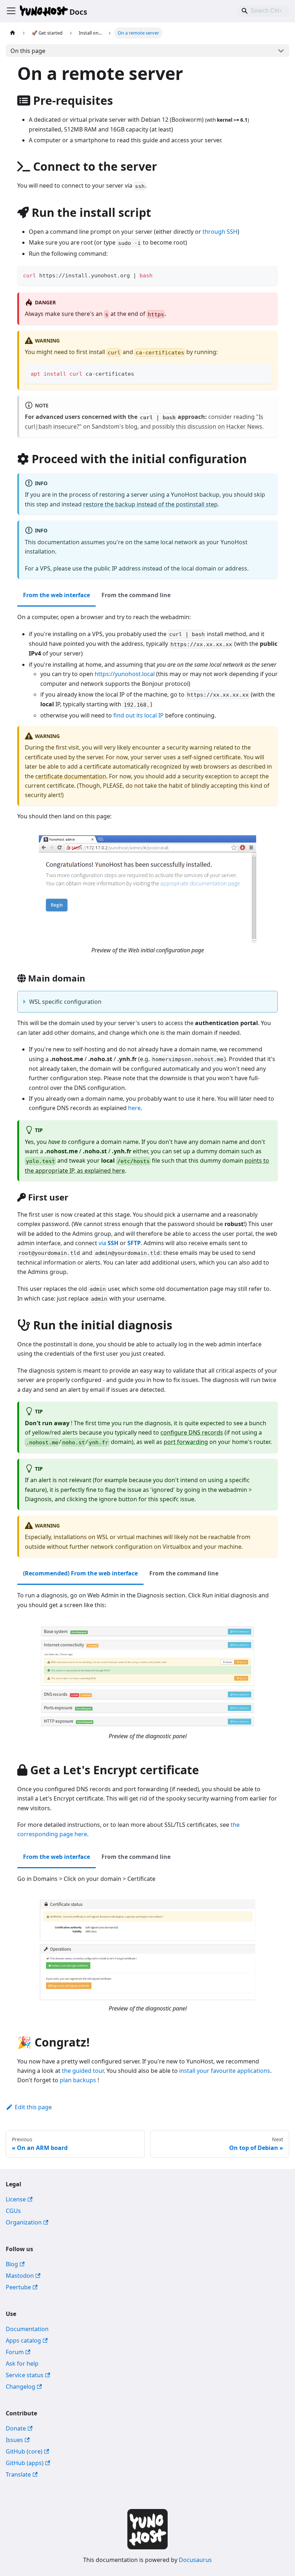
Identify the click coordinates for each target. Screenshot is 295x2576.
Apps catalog (23, 2340)
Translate (18, 2474)
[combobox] (263, 11)
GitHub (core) (24, 2451)
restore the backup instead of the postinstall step (150, 504)
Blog (12, 2264)
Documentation (27, 2329)
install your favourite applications (225, 2071)
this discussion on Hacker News (219, 426)
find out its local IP (139, 715)
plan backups (78, 2080)
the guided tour (83, 2071)
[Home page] (13, 33)
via (108, 1243)
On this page (28, 51)
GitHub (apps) (25, 2463)
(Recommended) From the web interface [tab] (80, 1573)
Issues (14, 2440)
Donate (16, 2428)
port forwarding (186, 1442)
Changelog (21, 2387)
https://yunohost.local (125, 674)
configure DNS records (192, 1432)
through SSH (220, 232)
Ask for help (22, 2363)
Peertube (18, 2287)
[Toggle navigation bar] (11, 11)
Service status (25, 2375)
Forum (15, 2352)
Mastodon (20, 2276)
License (16, 2199)
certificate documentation (71, 776)
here (134, 1108)
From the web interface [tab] (56, 595)
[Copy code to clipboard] (269, 275)
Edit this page (33, 2107)
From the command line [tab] (136, 595)
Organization (24, 2222)
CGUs (13, 2211)
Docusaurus (195, 2560)
